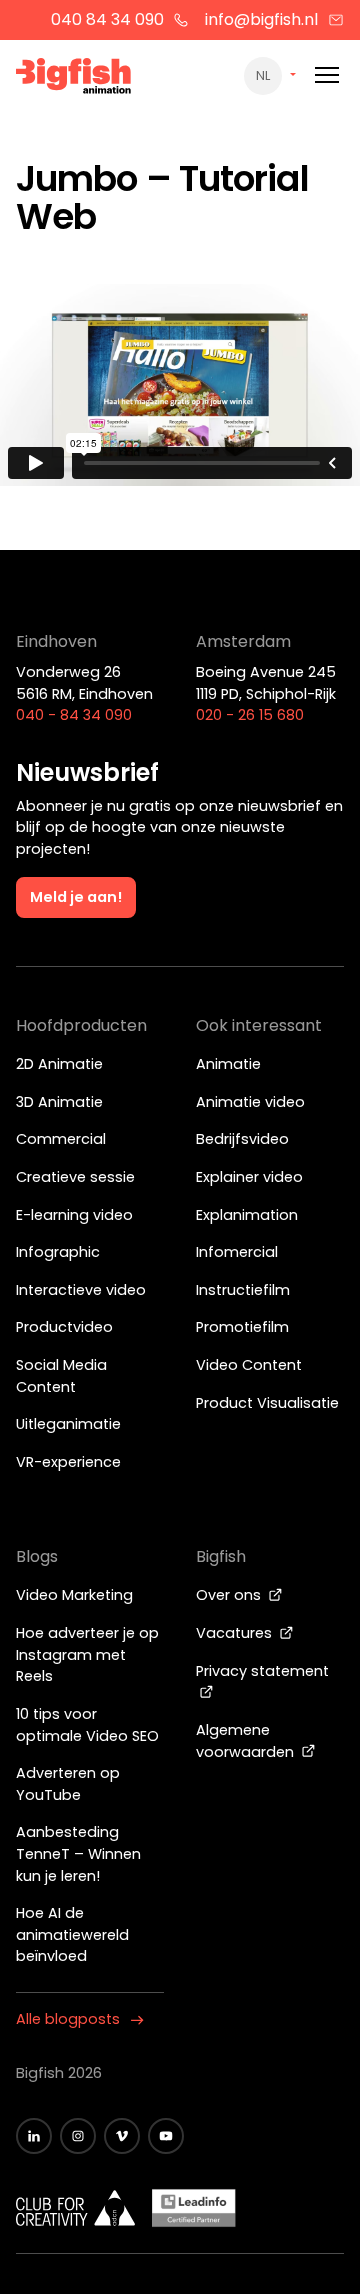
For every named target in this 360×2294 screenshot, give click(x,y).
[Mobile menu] (327, 75)
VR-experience (68, 1462)
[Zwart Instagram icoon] (78, 2136)
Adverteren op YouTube (68, 1784)
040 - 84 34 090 (74, 715)
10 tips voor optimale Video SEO (87, 1725)
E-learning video (74, 1215)
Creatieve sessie (75, 1177)
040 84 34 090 (107, 19)
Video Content (249, 1365)
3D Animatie (59, 1102)
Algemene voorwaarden (247, 1741)
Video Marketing (74, 1595)
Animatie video (250, 1102)
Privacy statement (262, 1671)
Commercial (61, 1139)
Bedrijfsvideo (242, 1139)
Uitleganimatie (68, 1424)
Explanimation (247, 1215)
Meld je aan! (76, 897)
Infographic (58, 1252)
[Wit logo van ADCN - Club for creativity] (76, 2208)
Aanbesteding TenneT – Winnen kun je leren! (78, 1853)
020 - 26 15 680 (250, 715)
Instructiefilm (243, 1290)
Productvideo (64, 1327)
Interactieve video (81, 1290)
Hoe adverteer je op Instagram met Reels (87, 1654)
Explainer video (249, 1177)
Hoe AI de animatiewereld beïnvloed (72, 1934)
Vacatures (236, 1633)
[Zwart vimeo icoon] (122, 2136)
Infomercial (237, 1252)
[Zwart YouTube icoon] (166, 2136)
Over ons (230, 1595)
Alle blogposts (68, 2019)
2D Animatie (59, 1064)
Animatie (228, 1064)
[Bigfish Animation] (74, 79)
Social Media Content (61, 1376)
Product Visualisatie (267, 1403)
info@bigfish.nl (261, 19)
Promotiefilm (242, 1327)
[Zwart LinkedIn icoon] (34, 2136)
